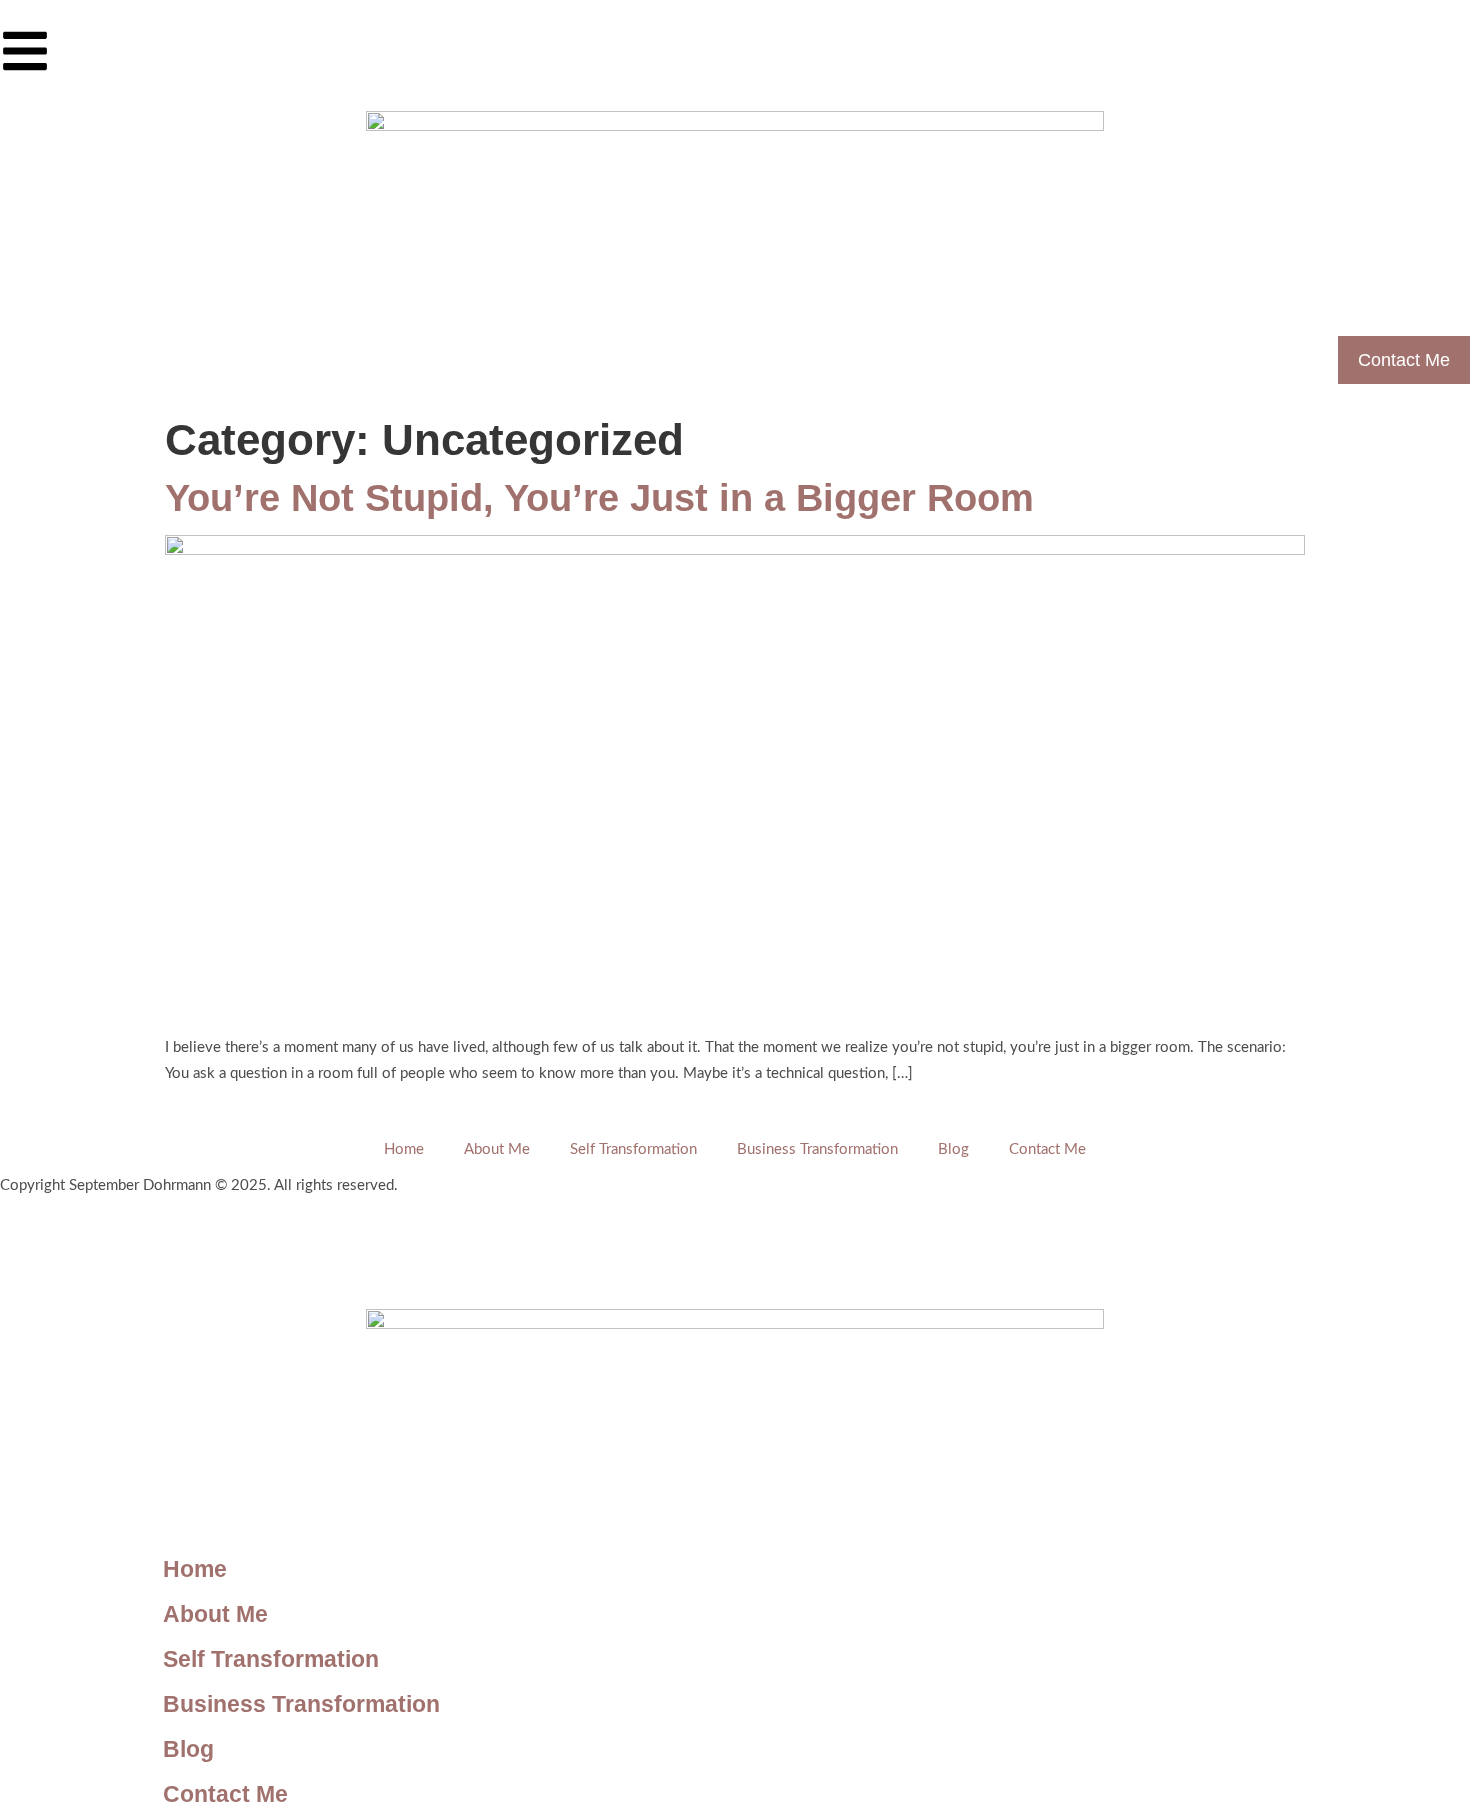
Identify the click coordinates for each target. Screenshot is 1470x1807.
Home (404, 1149)
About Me (497, 1149)
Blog (953, 1149)
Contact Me (1047, 1149)
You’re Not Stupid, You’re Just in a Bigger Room (599, 498)
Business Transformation (817, 1149)
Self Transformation (633, 1149)
